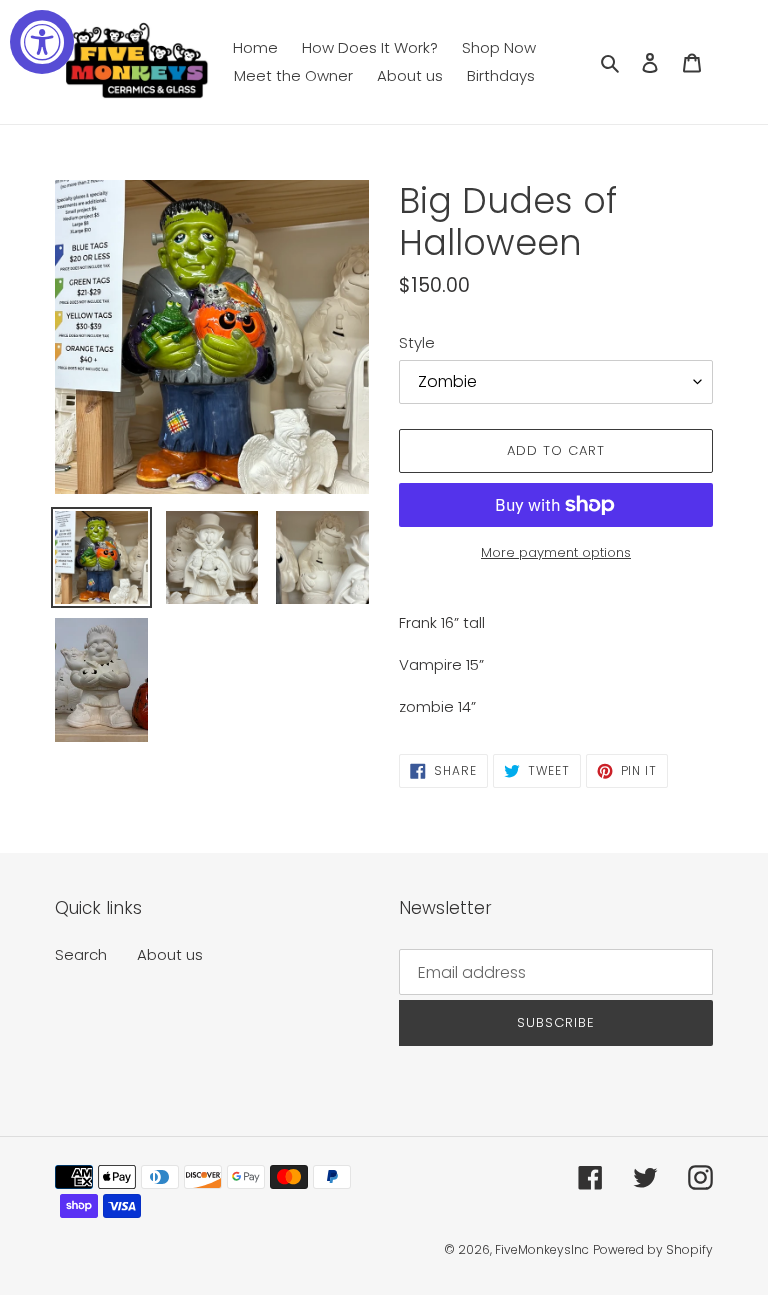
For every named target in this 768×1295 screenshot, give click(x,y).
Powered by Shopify (653, 1249)
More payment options (556, 552)
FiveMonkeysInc (542, 1249)
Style (417, 342)
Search (81, 954)
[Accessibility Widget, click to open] (42, 42)
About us (170, 954)
